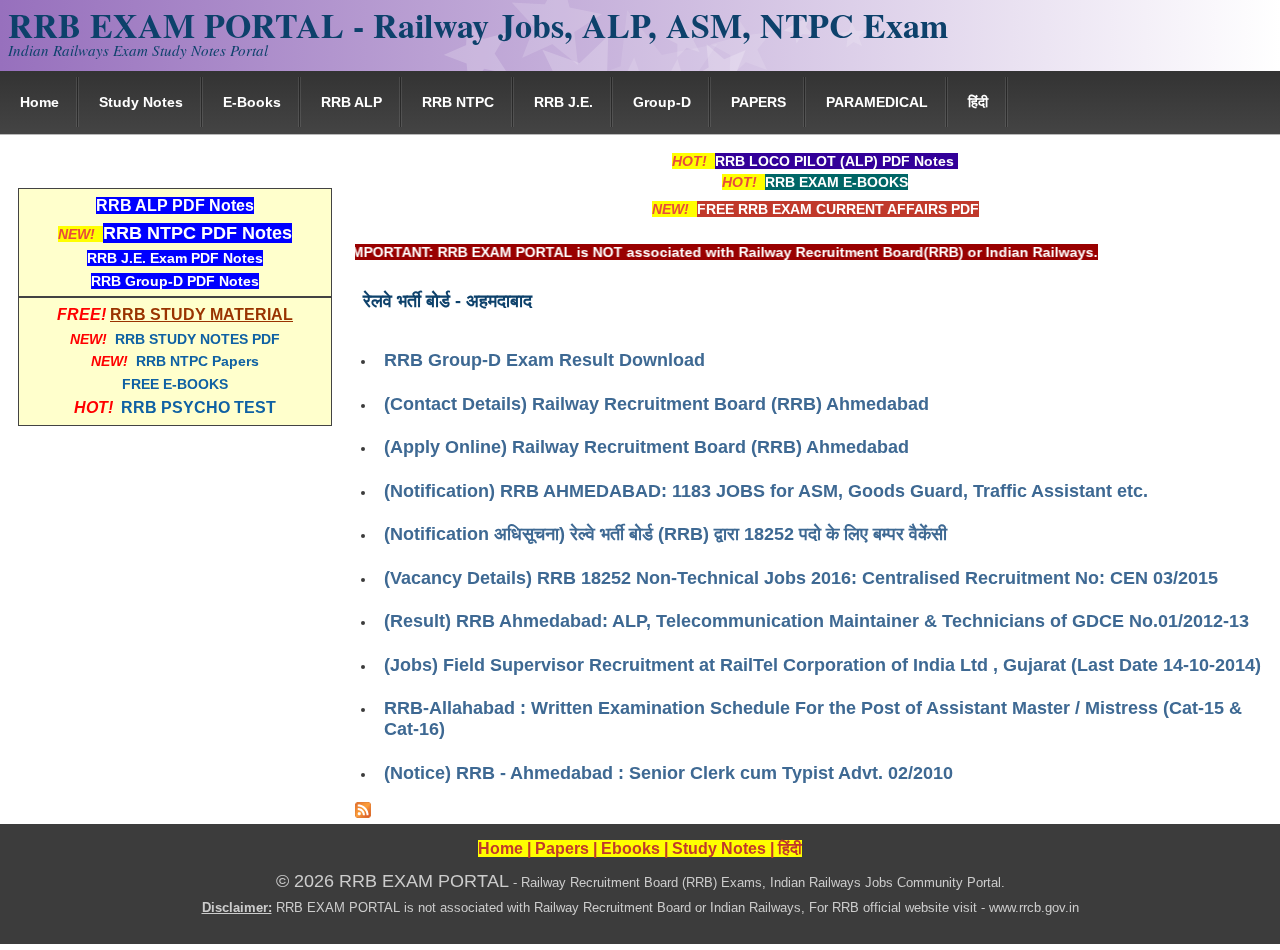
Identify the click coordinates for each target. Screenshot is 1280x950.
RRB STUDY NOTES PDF (197, 339)
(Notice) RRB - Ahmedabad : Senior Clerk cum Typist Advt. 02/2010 (668, 773)
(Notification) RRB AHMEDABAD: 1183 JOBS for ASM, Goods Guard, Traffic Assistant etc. (766, 491)
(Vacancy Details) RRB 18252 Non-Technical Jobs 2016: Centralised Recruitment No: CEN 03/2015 (801, 578)
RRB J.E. (563, 102)
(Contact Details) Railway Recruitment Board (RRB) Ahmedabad (656, 404)
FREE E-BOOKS (175, 384)
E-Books (252, 102)
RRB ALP (351, 102)
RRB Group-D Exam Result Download (544, 360)
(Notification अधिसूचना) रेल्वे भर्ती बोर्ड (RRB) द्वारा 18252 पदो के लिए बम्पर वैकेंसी (665, 534)
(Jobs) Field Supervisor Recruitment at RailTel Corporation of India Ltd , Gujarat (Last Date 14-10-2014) (822, 665)
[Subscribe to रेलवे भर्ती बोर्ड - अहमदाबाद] (363, 813)
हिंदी (978, 102)
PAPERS (758, 102)
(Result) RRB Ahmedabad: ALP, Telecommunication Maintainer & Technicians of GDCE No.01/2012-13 (816, 621)
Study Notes (141, 102)
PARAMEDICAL (877, 102)
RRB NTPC (458, 102)
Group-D (662, 102)
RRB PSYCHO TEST (198, 407)
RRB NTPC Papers (197, 361)
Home (39, 102)
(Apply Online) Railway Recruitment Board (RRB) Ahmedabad (646, 447)
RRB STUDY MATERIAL (201, 314)
